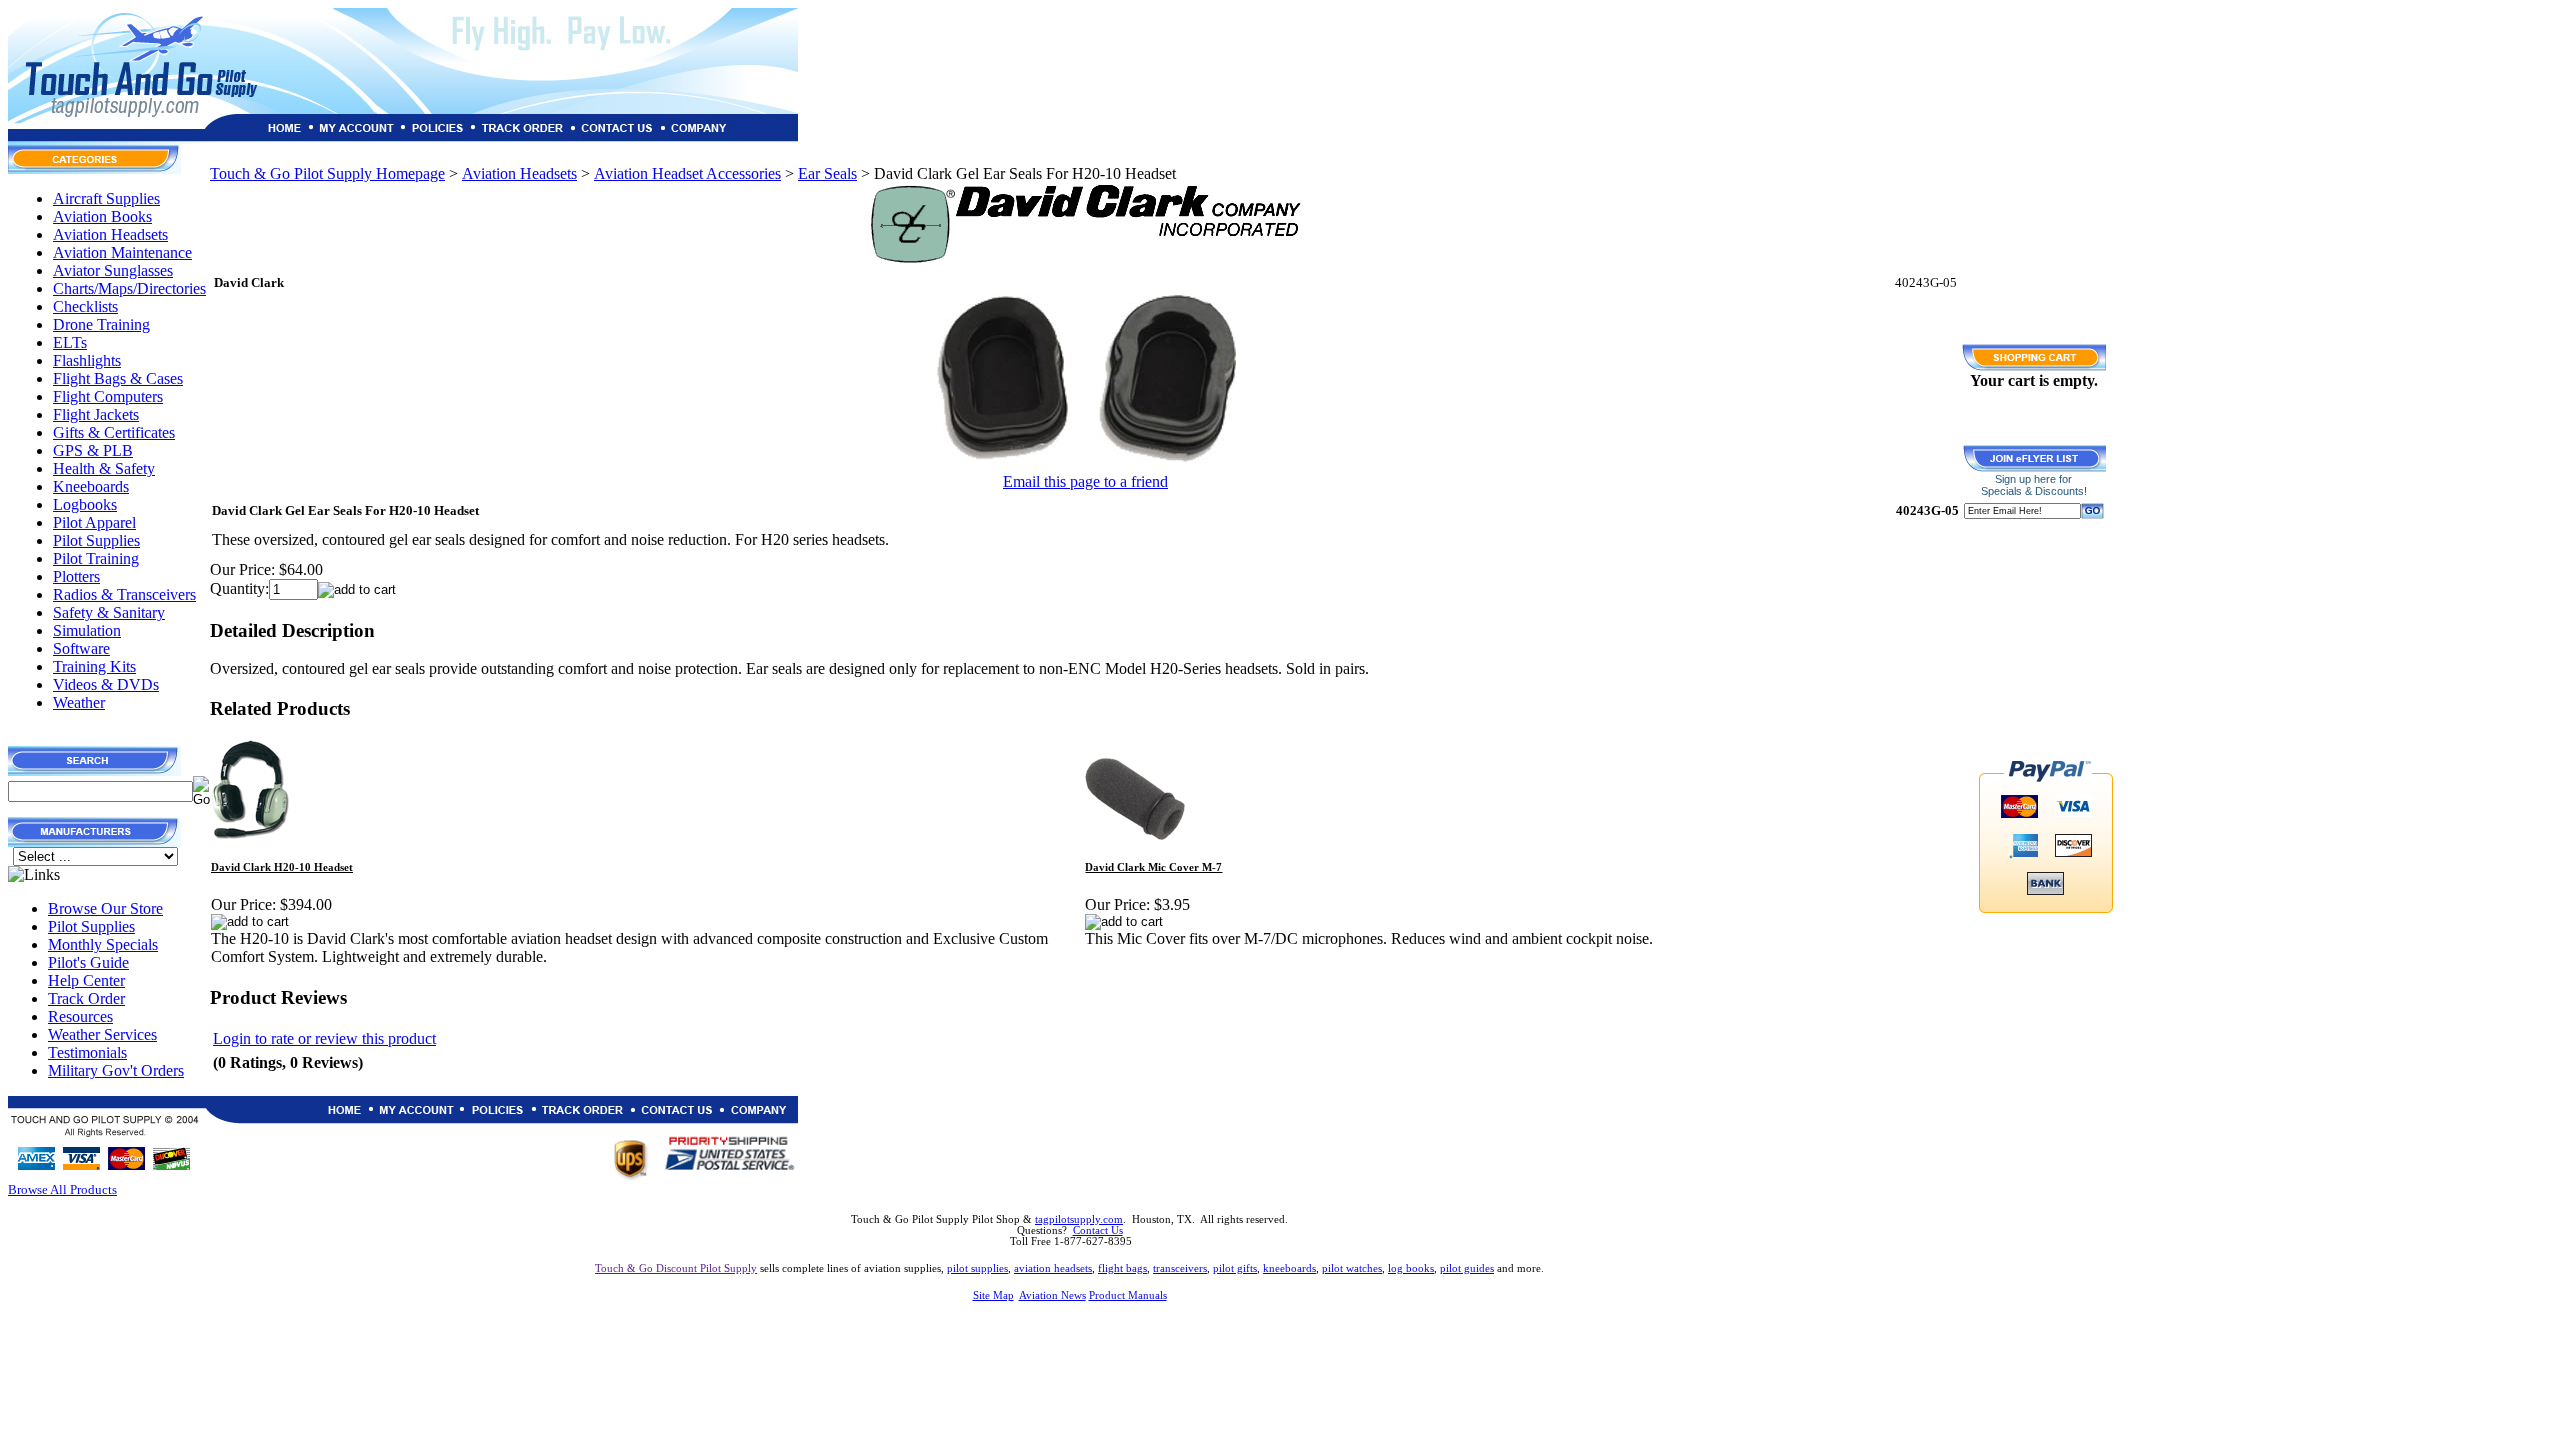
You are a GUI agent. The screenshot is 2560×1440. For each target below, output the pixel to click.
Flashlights (87, 360)
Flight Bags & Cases (118, 378)
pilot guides (1467, 1268)
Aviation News (1052, 1295)
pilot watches (1352, 1268)
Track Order (86, 998)
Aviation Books (102, 216)
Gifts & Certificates (114, 432)
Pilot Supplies (96, 540)
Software (81, 648)
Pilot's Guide (88, 962)
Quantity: (239, 588)
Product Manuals (1128, 1295)
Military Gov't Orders (116, 1070)
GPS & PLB (93, 450)
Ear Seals (827, 173)
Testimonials (87, 1052)
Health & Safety (104, 468)
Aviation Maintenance (122, 252)
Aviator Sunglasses (113, 270)
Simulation (87, 630)
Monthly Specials (103, 944)
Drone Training (101, 324)
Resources (80, 1016)
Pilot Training (96, 558)
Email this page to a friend (1085, 481)
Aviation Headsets (110, 234)
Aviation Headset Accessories (687, 173)
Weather (79, 702)
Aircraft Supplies (106, 198)
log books (1411, 1268)
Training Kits (94, 666)
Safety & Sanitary (109, 612)
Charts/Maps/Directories (129, 288)
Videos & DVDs (106, 684)
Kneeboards (91, 486)
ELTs (70, 342)
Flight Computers (108, 396)
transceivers (1180, 1268)
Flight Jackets (96, 414)
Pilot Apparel (94, 522)
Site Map (993, 1295)
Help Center (86, 980)
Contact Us (1098, 1230)
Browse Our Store (105, 908)
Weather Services (102, 1034)
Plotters (76, 576)
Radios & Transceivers (124, 594)
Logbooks (85, 504)
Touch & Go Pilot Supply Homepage (327, 173)
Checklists (85, 306)
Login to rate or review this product (324, 1038)
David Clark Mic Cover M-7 (1153, 867)
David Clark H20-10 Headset (282, 867)
